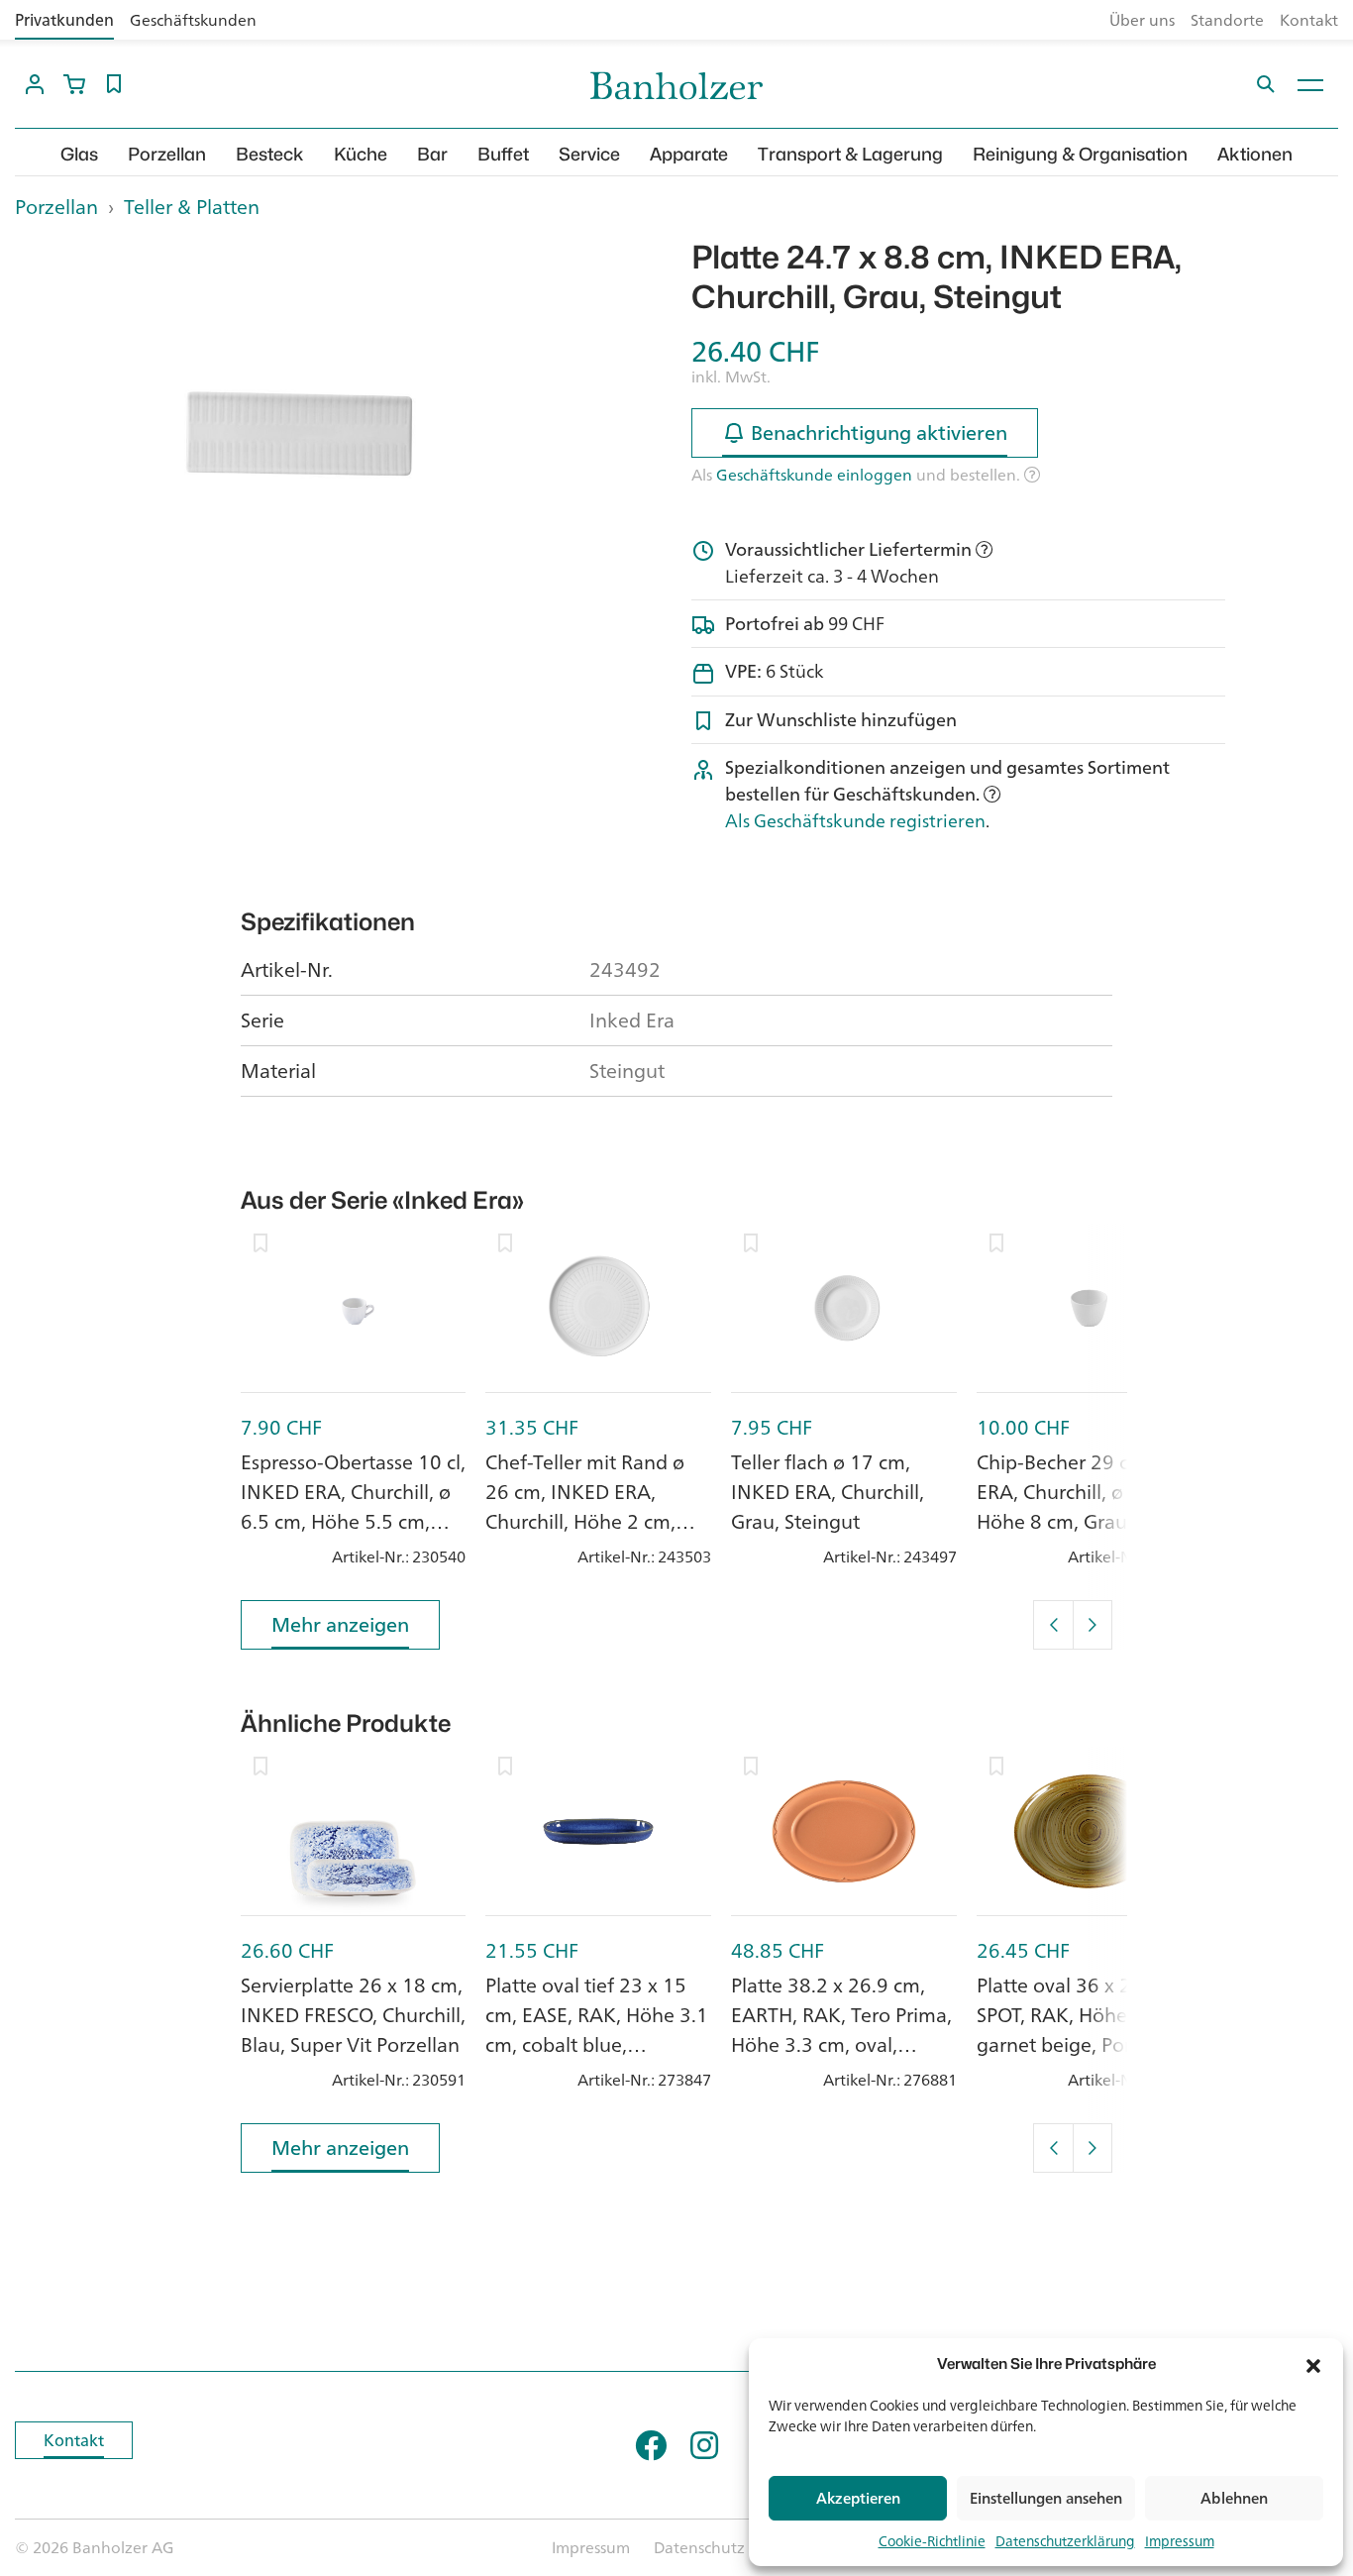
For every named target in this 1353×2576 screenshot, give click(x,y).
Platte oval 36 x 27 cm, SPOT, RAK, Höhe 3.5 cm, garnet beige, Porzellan (1087, 2015)
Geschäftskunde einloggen (814, 475)
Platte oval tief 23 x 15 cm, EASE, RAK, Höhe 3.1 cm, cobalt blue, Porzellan (597, 2030)
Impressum (1180, 2541)
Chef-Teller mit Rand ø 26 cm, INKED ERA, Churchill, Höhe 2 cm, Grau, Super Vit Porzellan (597, 1506)
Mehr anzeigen (340, 1624)
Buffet (503, 154)
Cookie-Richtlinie (932, 2541)
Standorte (1227, 20)
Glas (79, 154)
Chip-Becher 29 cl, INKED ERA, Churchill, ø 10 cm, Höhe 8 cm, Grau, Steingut (1089, 1506)
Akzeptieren (858, 2498)
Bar (432, 154)
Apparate (689, 154)
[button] (1313, 2364)
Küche (361, 154)
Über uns (1142, 20)
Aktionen (1255, 154)
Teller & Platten (192, 207)
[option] (282, 438)
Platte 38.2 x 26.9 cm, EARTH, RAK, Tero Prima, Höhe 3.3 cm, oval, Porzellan (841, 2030)
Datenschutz (699, 2547)
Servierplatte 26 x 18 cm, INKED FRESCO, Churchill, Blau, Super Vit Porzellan (353, 2015)
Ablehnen (1234, 2498)
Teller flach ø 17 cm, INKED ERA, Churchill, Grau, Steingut (828, 1492)
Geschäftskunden (193, 20)
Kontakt (1309, 20)
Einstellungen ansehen (1046, 2498)
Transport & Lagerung (850, 154)
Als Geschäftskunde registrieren (855, 820)
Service (589, 154)
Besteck (270, 154)
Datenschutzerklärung (1065, 2541)
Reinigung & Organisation (1080, 154)
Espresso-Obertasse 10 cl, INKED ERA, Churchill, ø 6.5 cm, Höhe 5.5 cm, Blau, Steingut (353, 1506)
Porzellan (167, 154)
